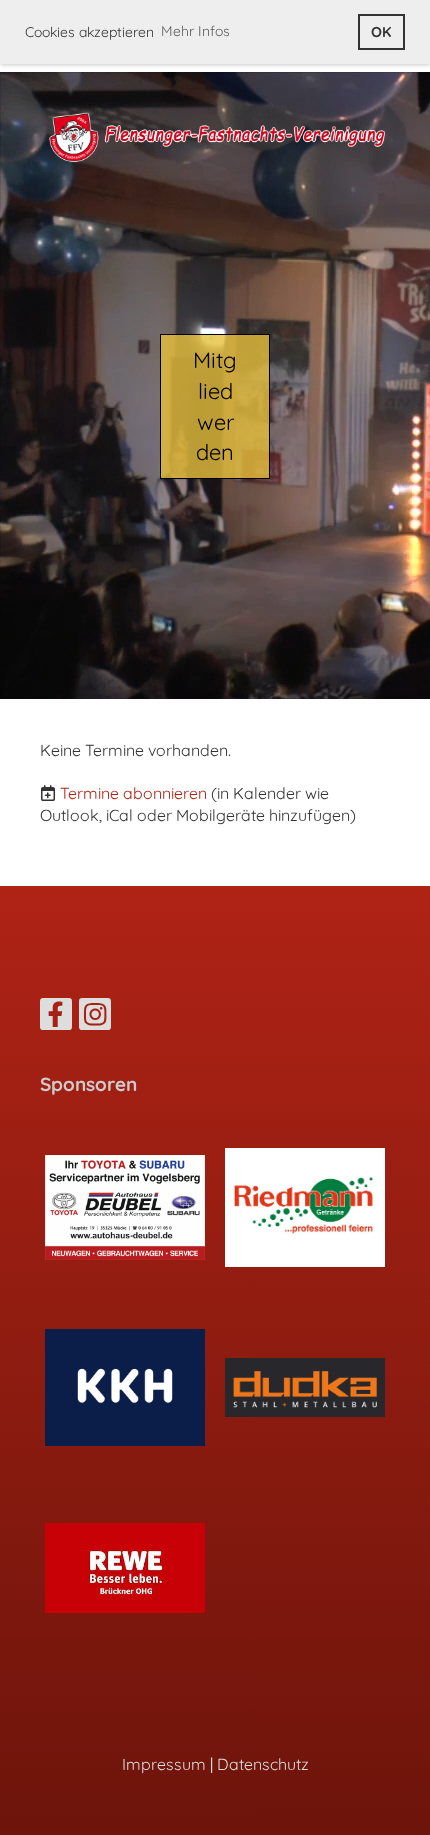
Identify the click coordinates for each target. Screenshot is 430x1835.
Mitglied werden (215, 406)
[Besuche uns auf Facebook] (56, 1018)
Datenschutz (263, 1764)
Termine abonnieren (133, 793)
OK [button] (381, 32)
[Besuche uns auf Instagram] (95, 1018)
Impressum (164, 1764)
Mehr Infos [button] (195, 31)
